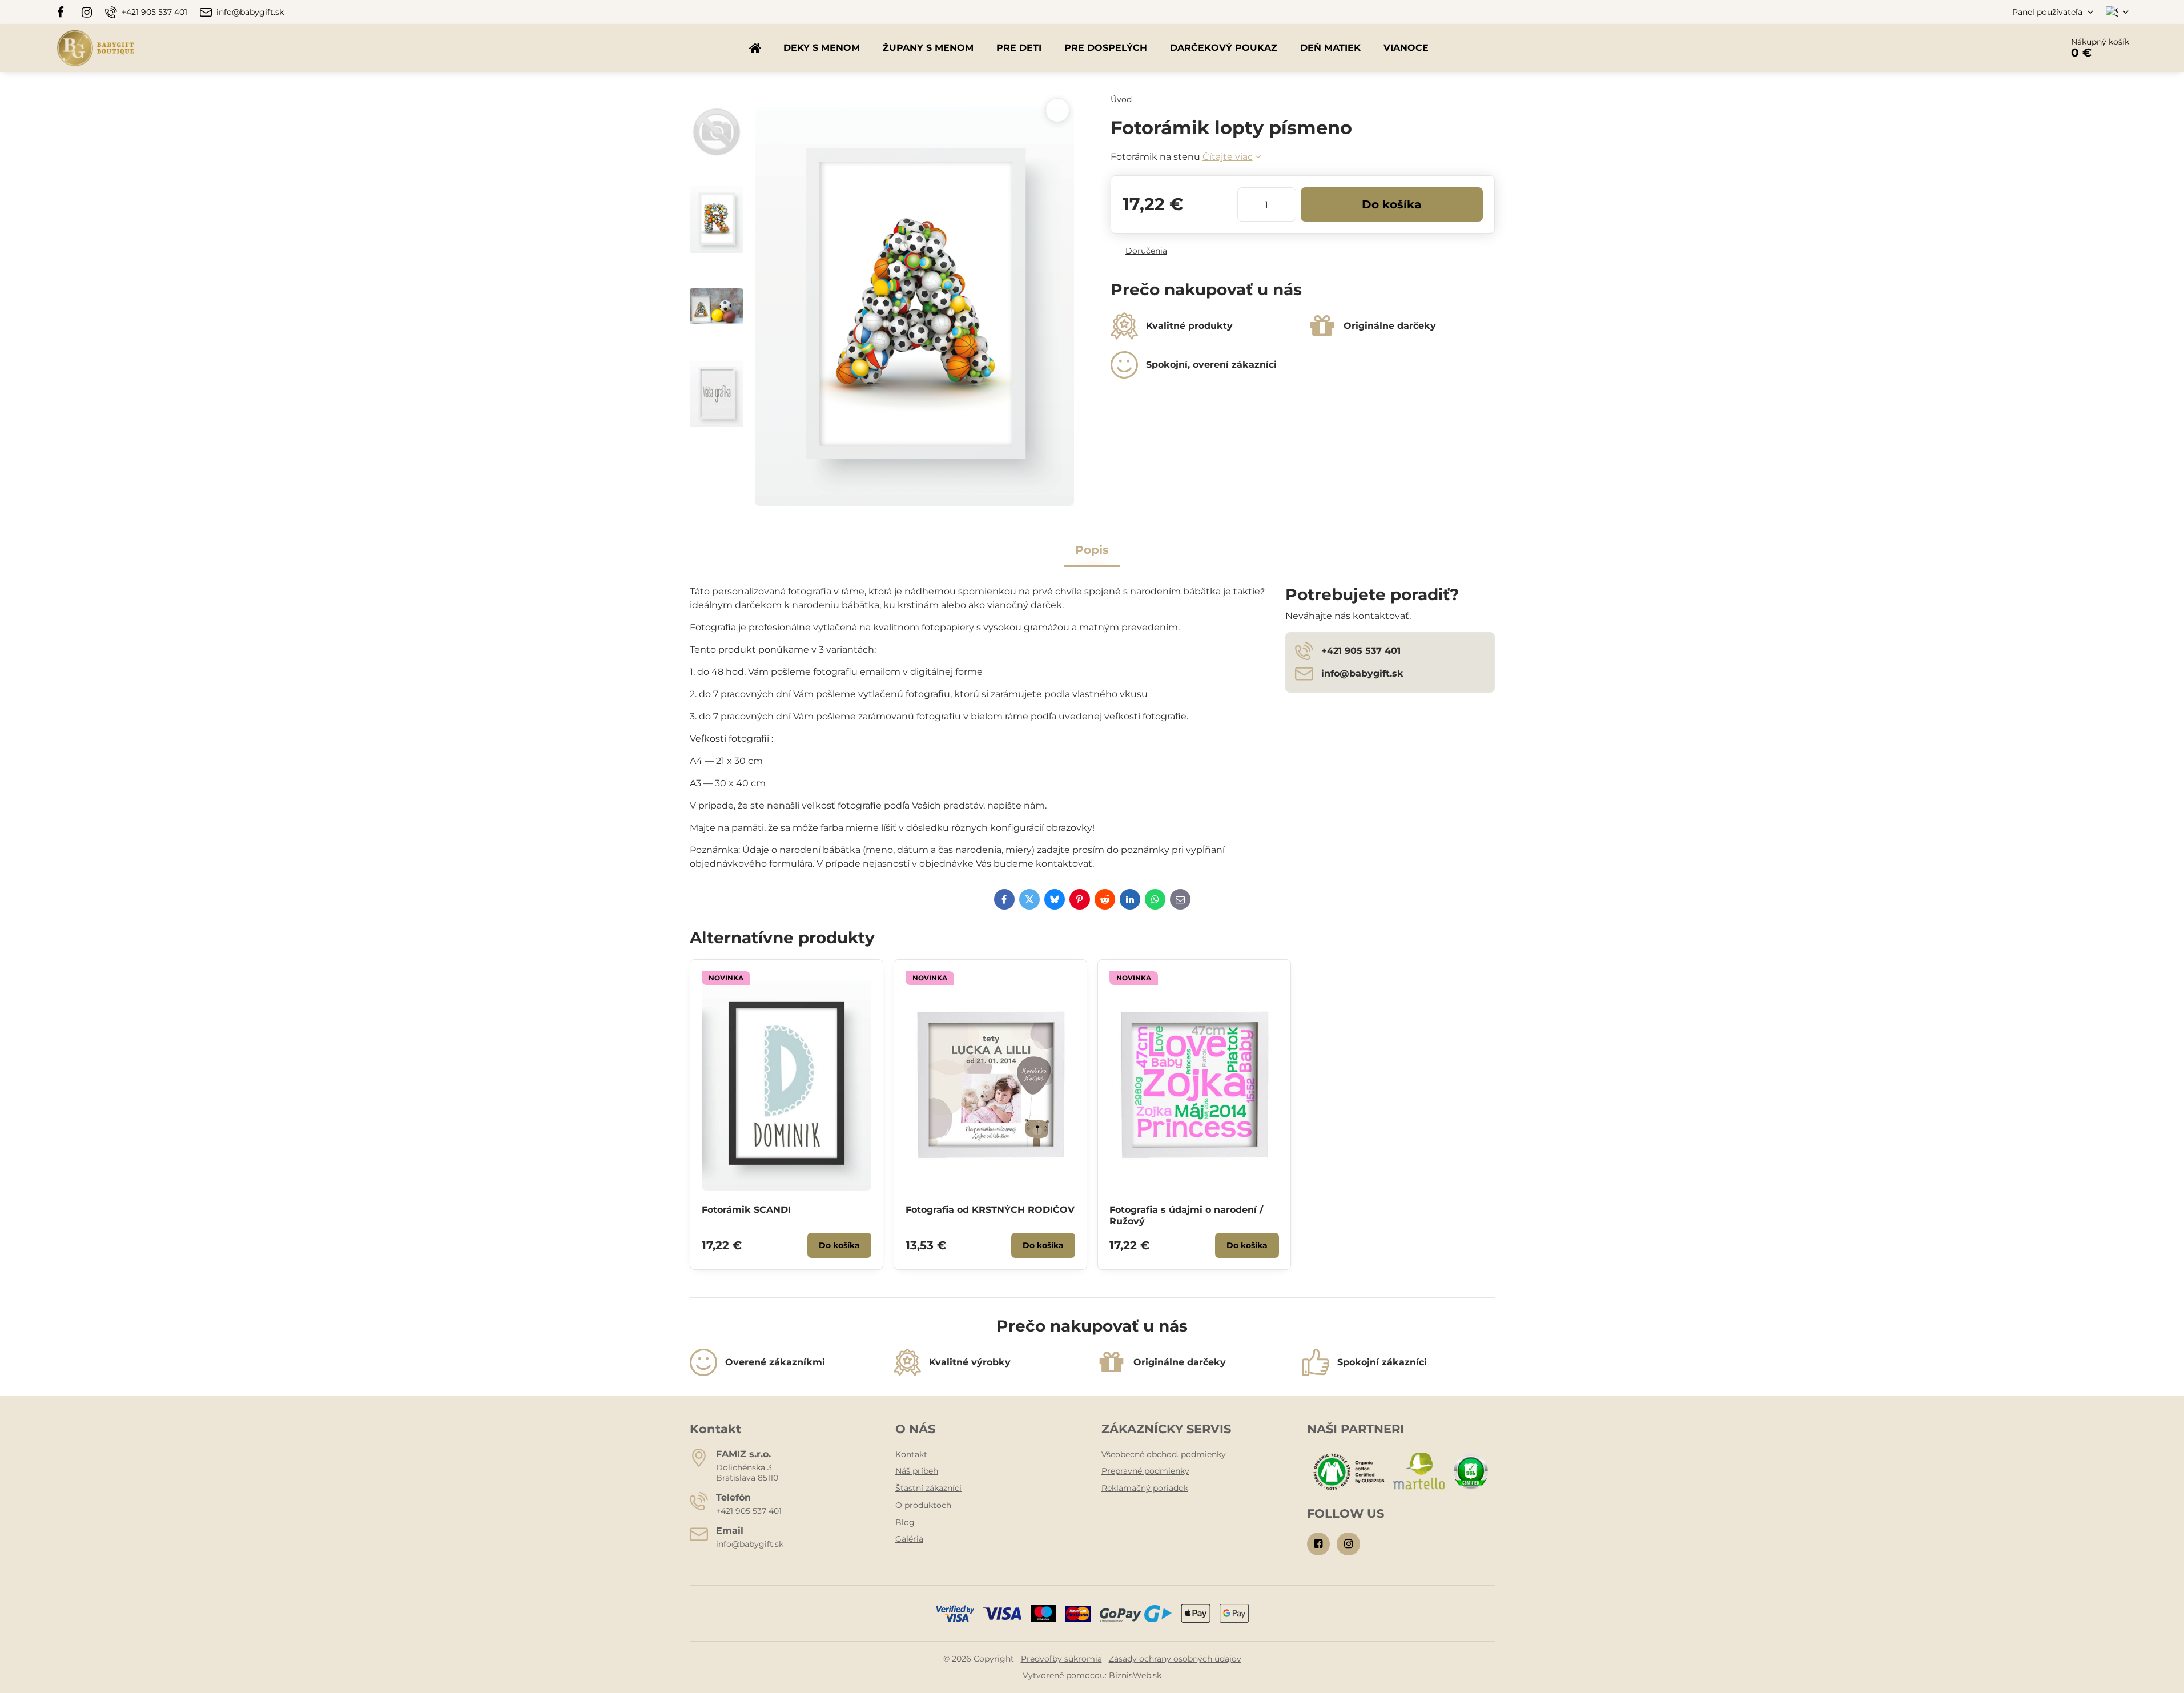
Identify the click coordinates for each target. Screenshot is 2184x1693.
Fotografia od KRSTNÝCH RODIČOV (990, 1210)
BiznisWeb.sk (1135, 1675)
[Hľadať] (2022, 48)
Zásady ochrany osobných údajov (1175, 1659)
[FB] (64, 12)
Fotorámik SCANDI (746, 1210)
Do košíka (1391, 204)
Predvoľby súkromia (1061, 1659)
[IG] (87, 12)
